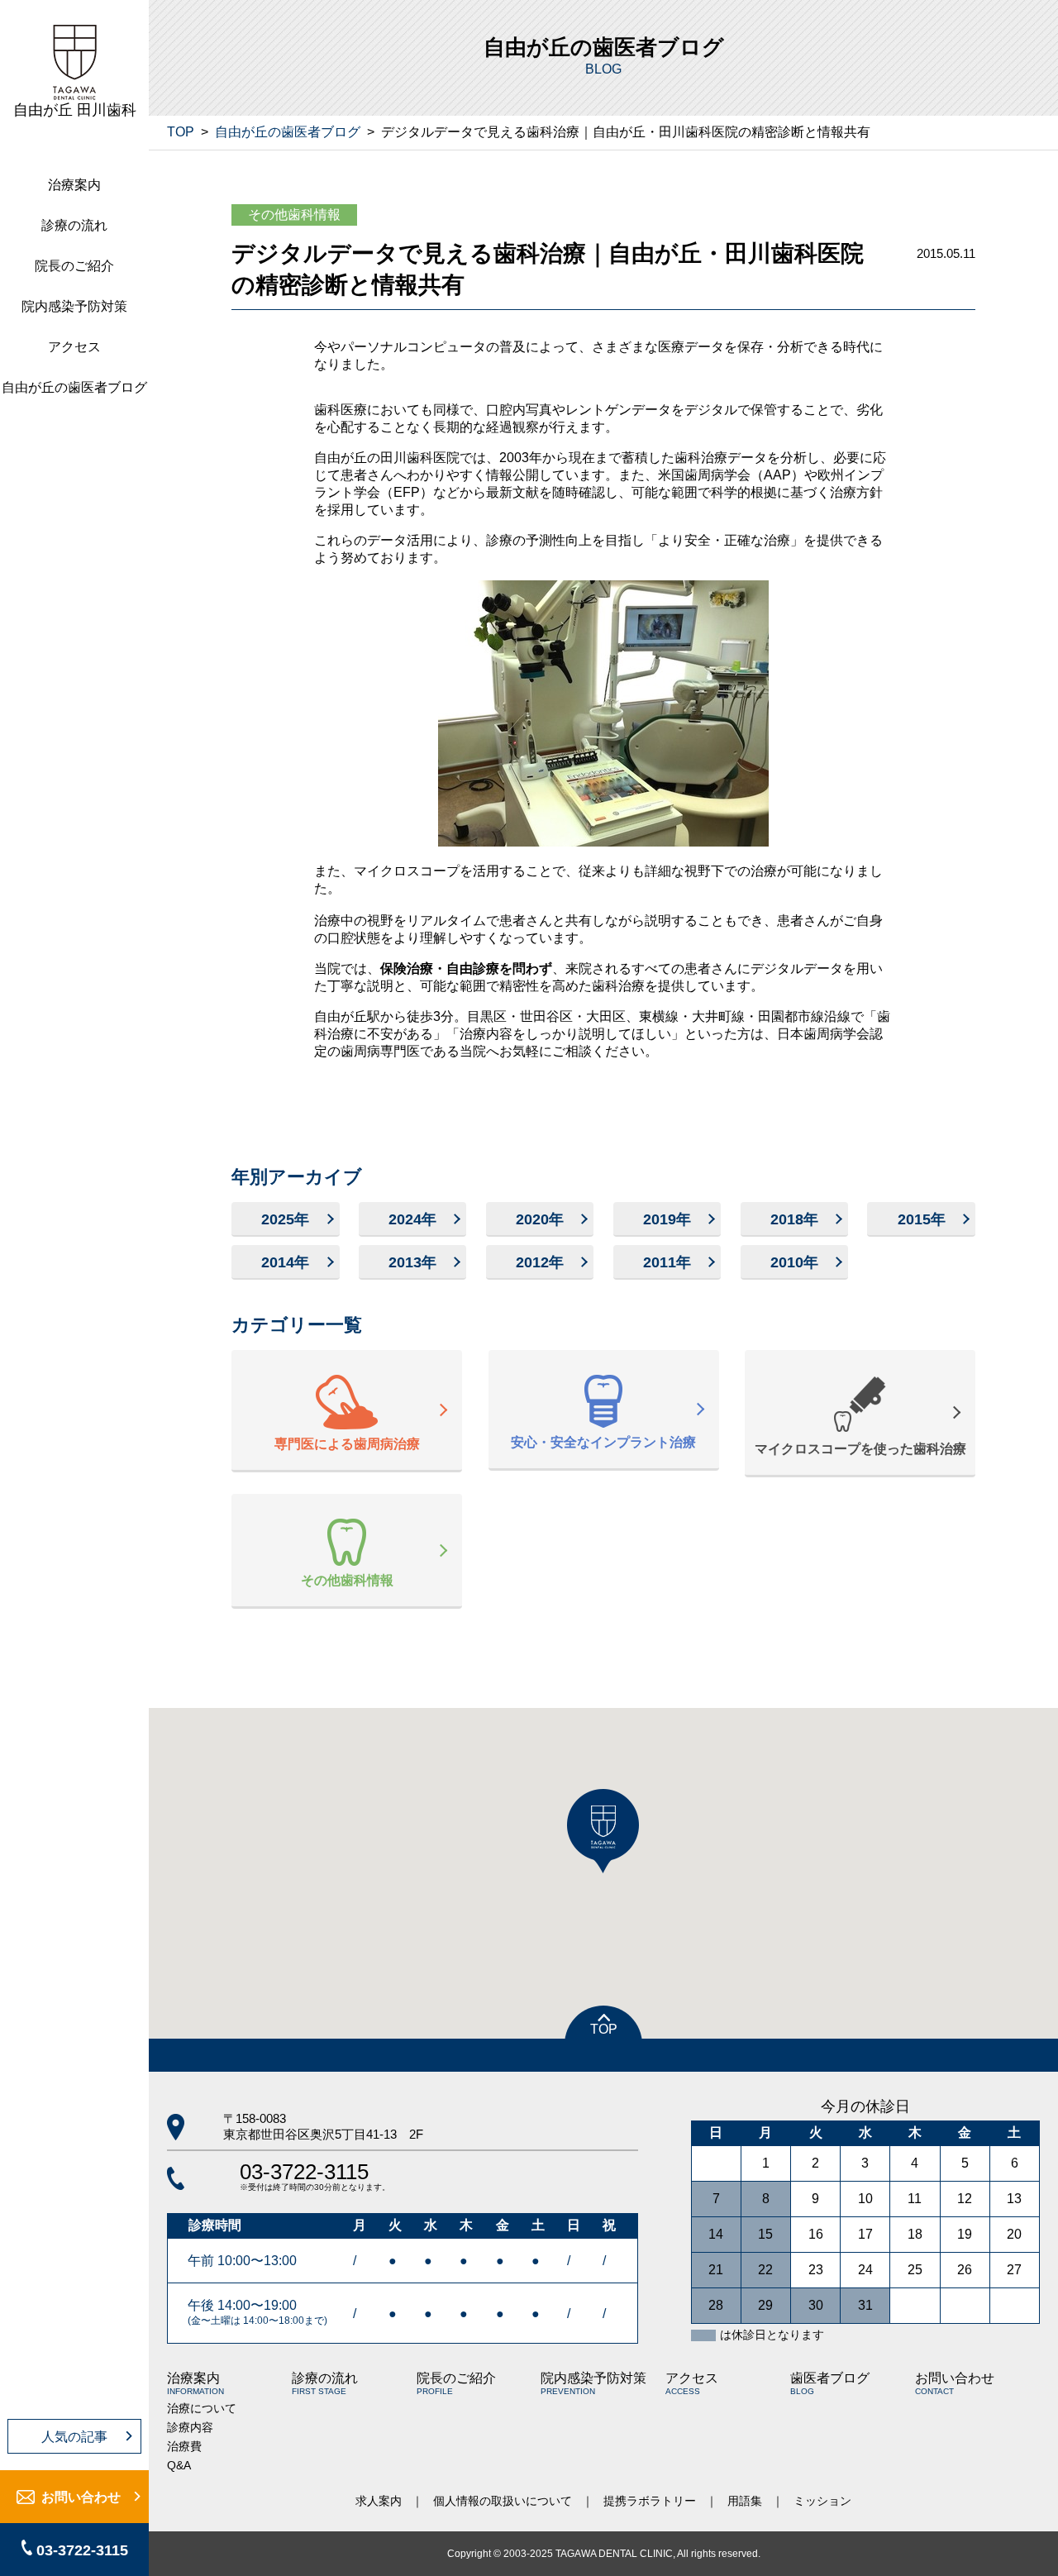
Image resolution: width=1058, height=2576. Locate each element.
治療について (202, 2408)
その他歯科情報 (294, 215)
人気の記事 (74, 2437)
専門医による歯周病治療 (347, 1444)
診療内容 (190, 2427)
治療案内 (74, 185)
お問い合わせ (81, 2497)
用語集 (745, 2501)
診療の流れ (74, 225)
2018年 (794, 1219)
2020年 (540, 1219)
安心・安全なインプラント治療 (603, 1442)
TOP (181, 132)
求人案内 (379, 2501)
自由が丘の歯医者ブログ (74, 387)
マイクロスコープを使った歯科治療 (860, 1449)
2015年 (922, 1219)
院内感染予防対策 (74, 306)
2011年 (667, 1262)
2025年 (285, 1219)
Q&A (179, 2465)
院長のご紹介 (74, 266)
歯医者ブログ (830, 2383)
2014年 (285, 1262)
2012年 (540, 1262)
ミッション (822, 2501)
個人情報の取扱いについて (503, 2501)
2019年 (667, 1219)
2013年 (412, 1262)
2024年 (412, 1219)
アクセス (74, 347)
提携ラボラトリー (650, 2501)
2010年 (794, 1262)
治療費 (184, 2446)
